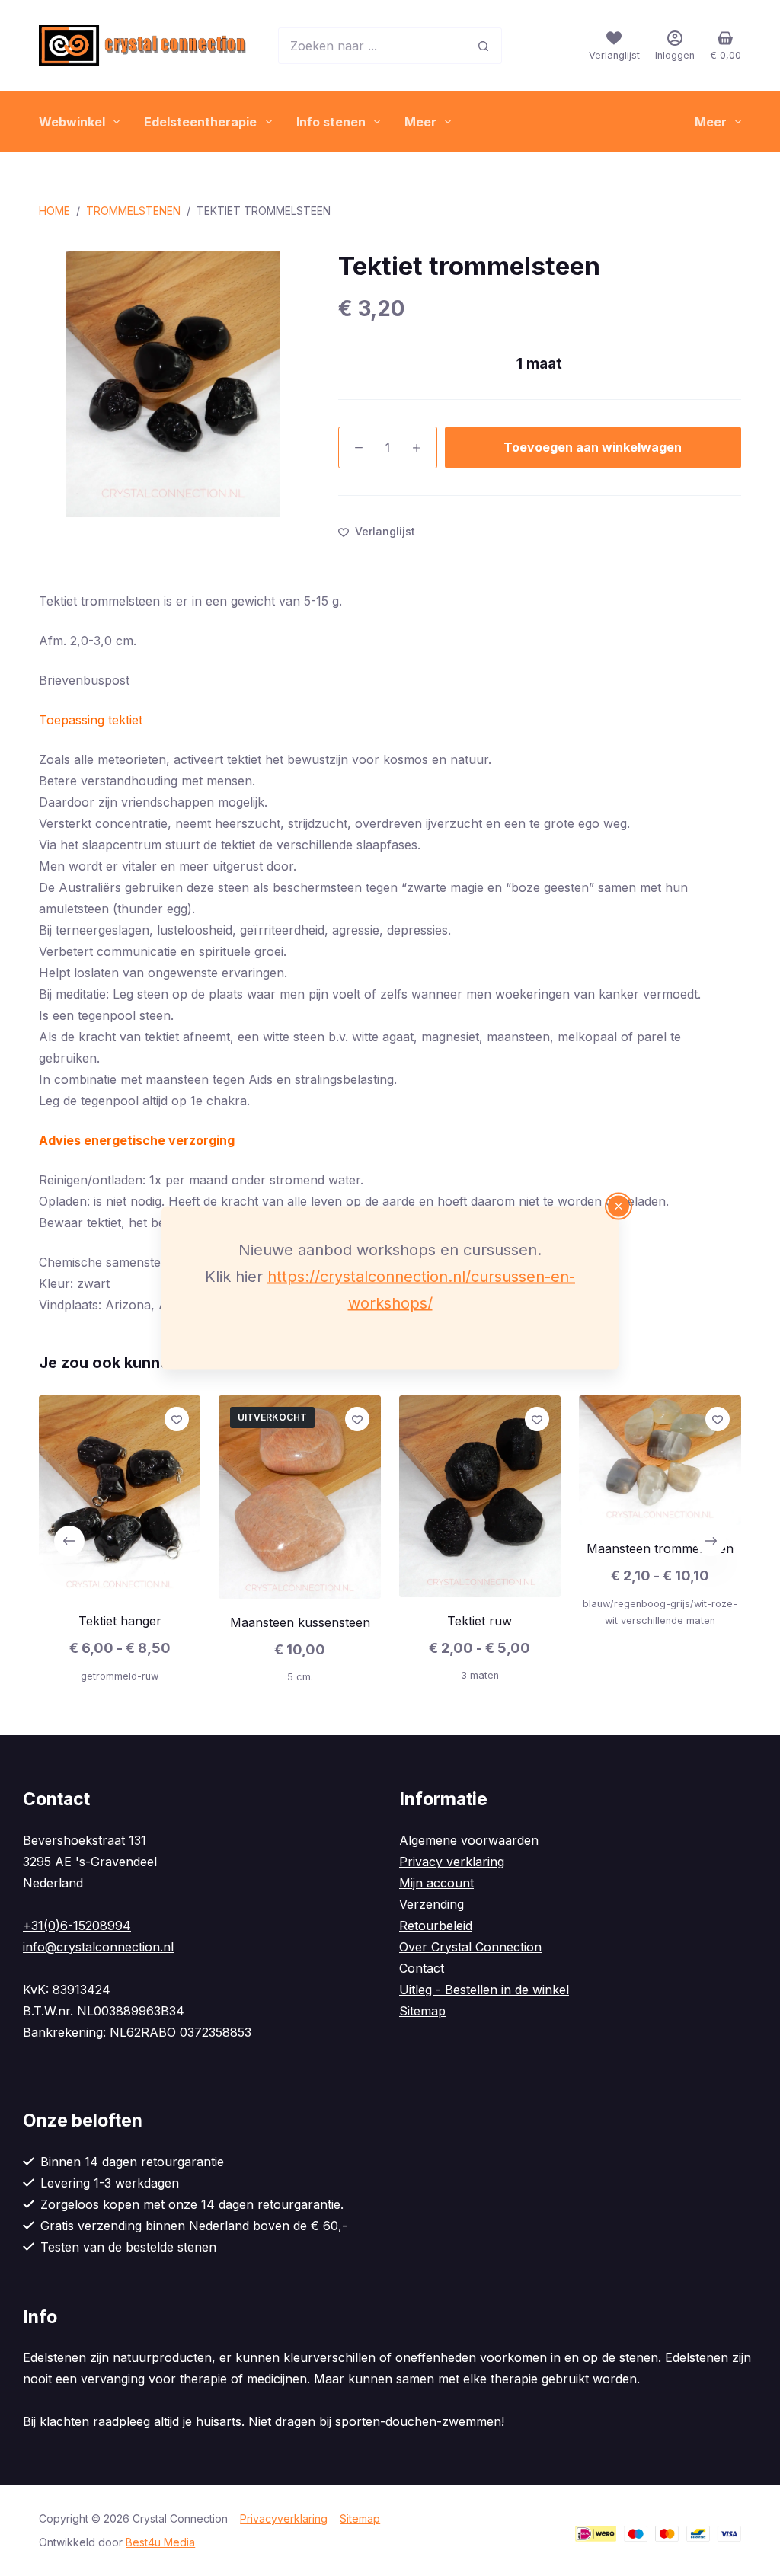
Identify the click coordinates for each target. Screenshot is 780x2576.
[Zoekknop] (484, 46)
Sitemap (422, 2011)
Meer (420, 122)
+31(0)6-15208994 (77, 1926)
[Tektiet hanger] (120, 1496)
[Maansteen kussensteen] (300, 1497)
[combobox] (372, 46)
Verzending (432, 1904)
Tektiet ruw (480, 1621)
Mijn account (436, 1883)
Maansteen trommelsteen (660, 1549)
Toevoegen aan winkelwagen (593, 447)
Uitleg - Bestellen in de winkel (484, 1990)
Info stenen (331, 122)
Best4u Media (160, 2542)
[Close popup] (619, 1207)
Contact (422, 1968)
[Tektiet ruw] (480, 1496)
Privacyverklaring (284, 2518)
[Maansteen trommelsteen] (660, 1460)
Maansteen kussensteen (300, 1622)
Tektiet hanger (120, 1622)
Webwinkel (72, 122)
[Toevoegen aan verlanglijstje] (177, 1419)
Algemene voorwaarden (469, 1840)
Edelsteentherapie (200, 122)
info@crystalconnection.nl (98, 1947)
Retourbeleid (436, 1926)
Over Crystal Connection (470, 1947)
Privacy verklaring (452, 1862)
